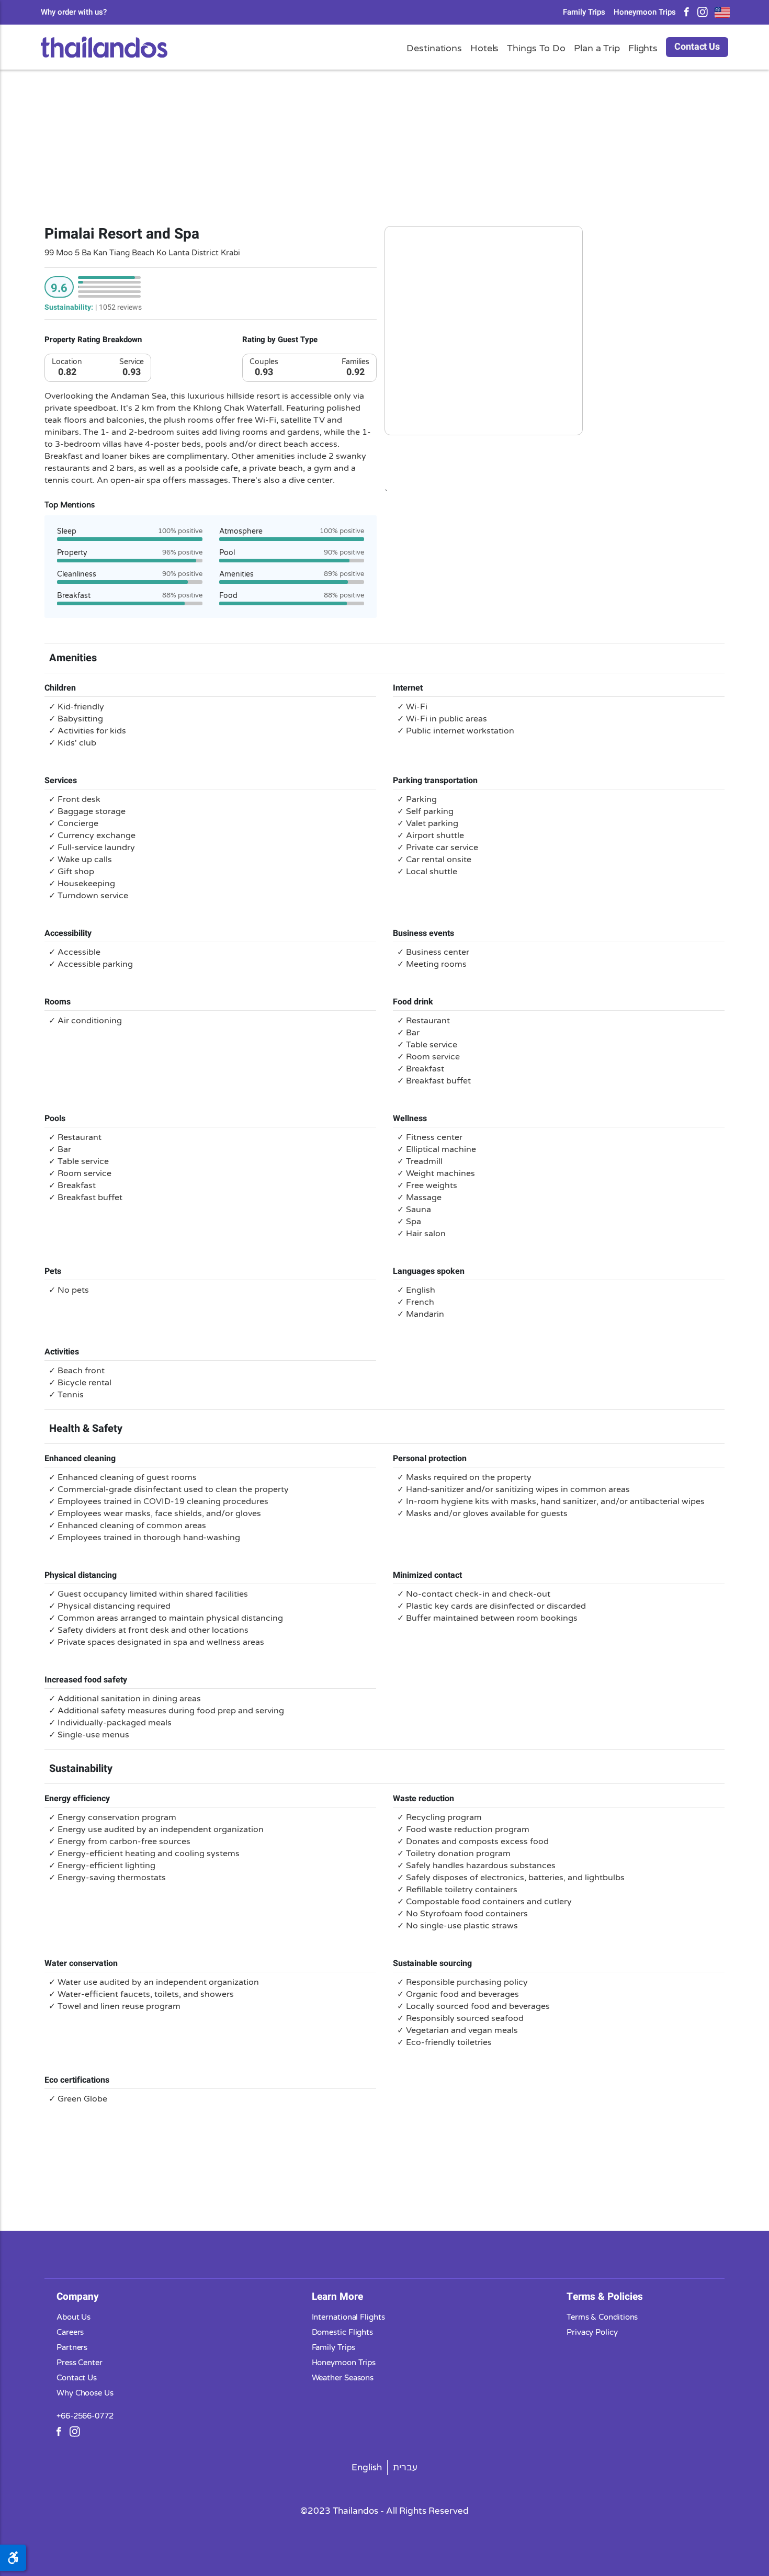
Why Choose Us (85, 2392)
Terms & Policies (605, 2296)
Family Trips (584, 12)
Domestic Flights (343, 2332)
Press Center (80, 2362)
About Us (73, 2317)
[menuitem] (367, 2467)
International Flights (348, 2317)
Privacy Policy (592, 2332)
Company (78, 2296)
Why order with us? (74, 12)
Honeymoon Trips (645, 12)
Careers (70, 2332)
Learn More (337, 2296)
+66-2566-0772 (85, 2415)
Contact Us (697, 47)
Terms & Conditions (602, 2317)
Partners (72, 2347)
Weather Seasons (343, 2377)
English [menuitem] (367, 2467)
